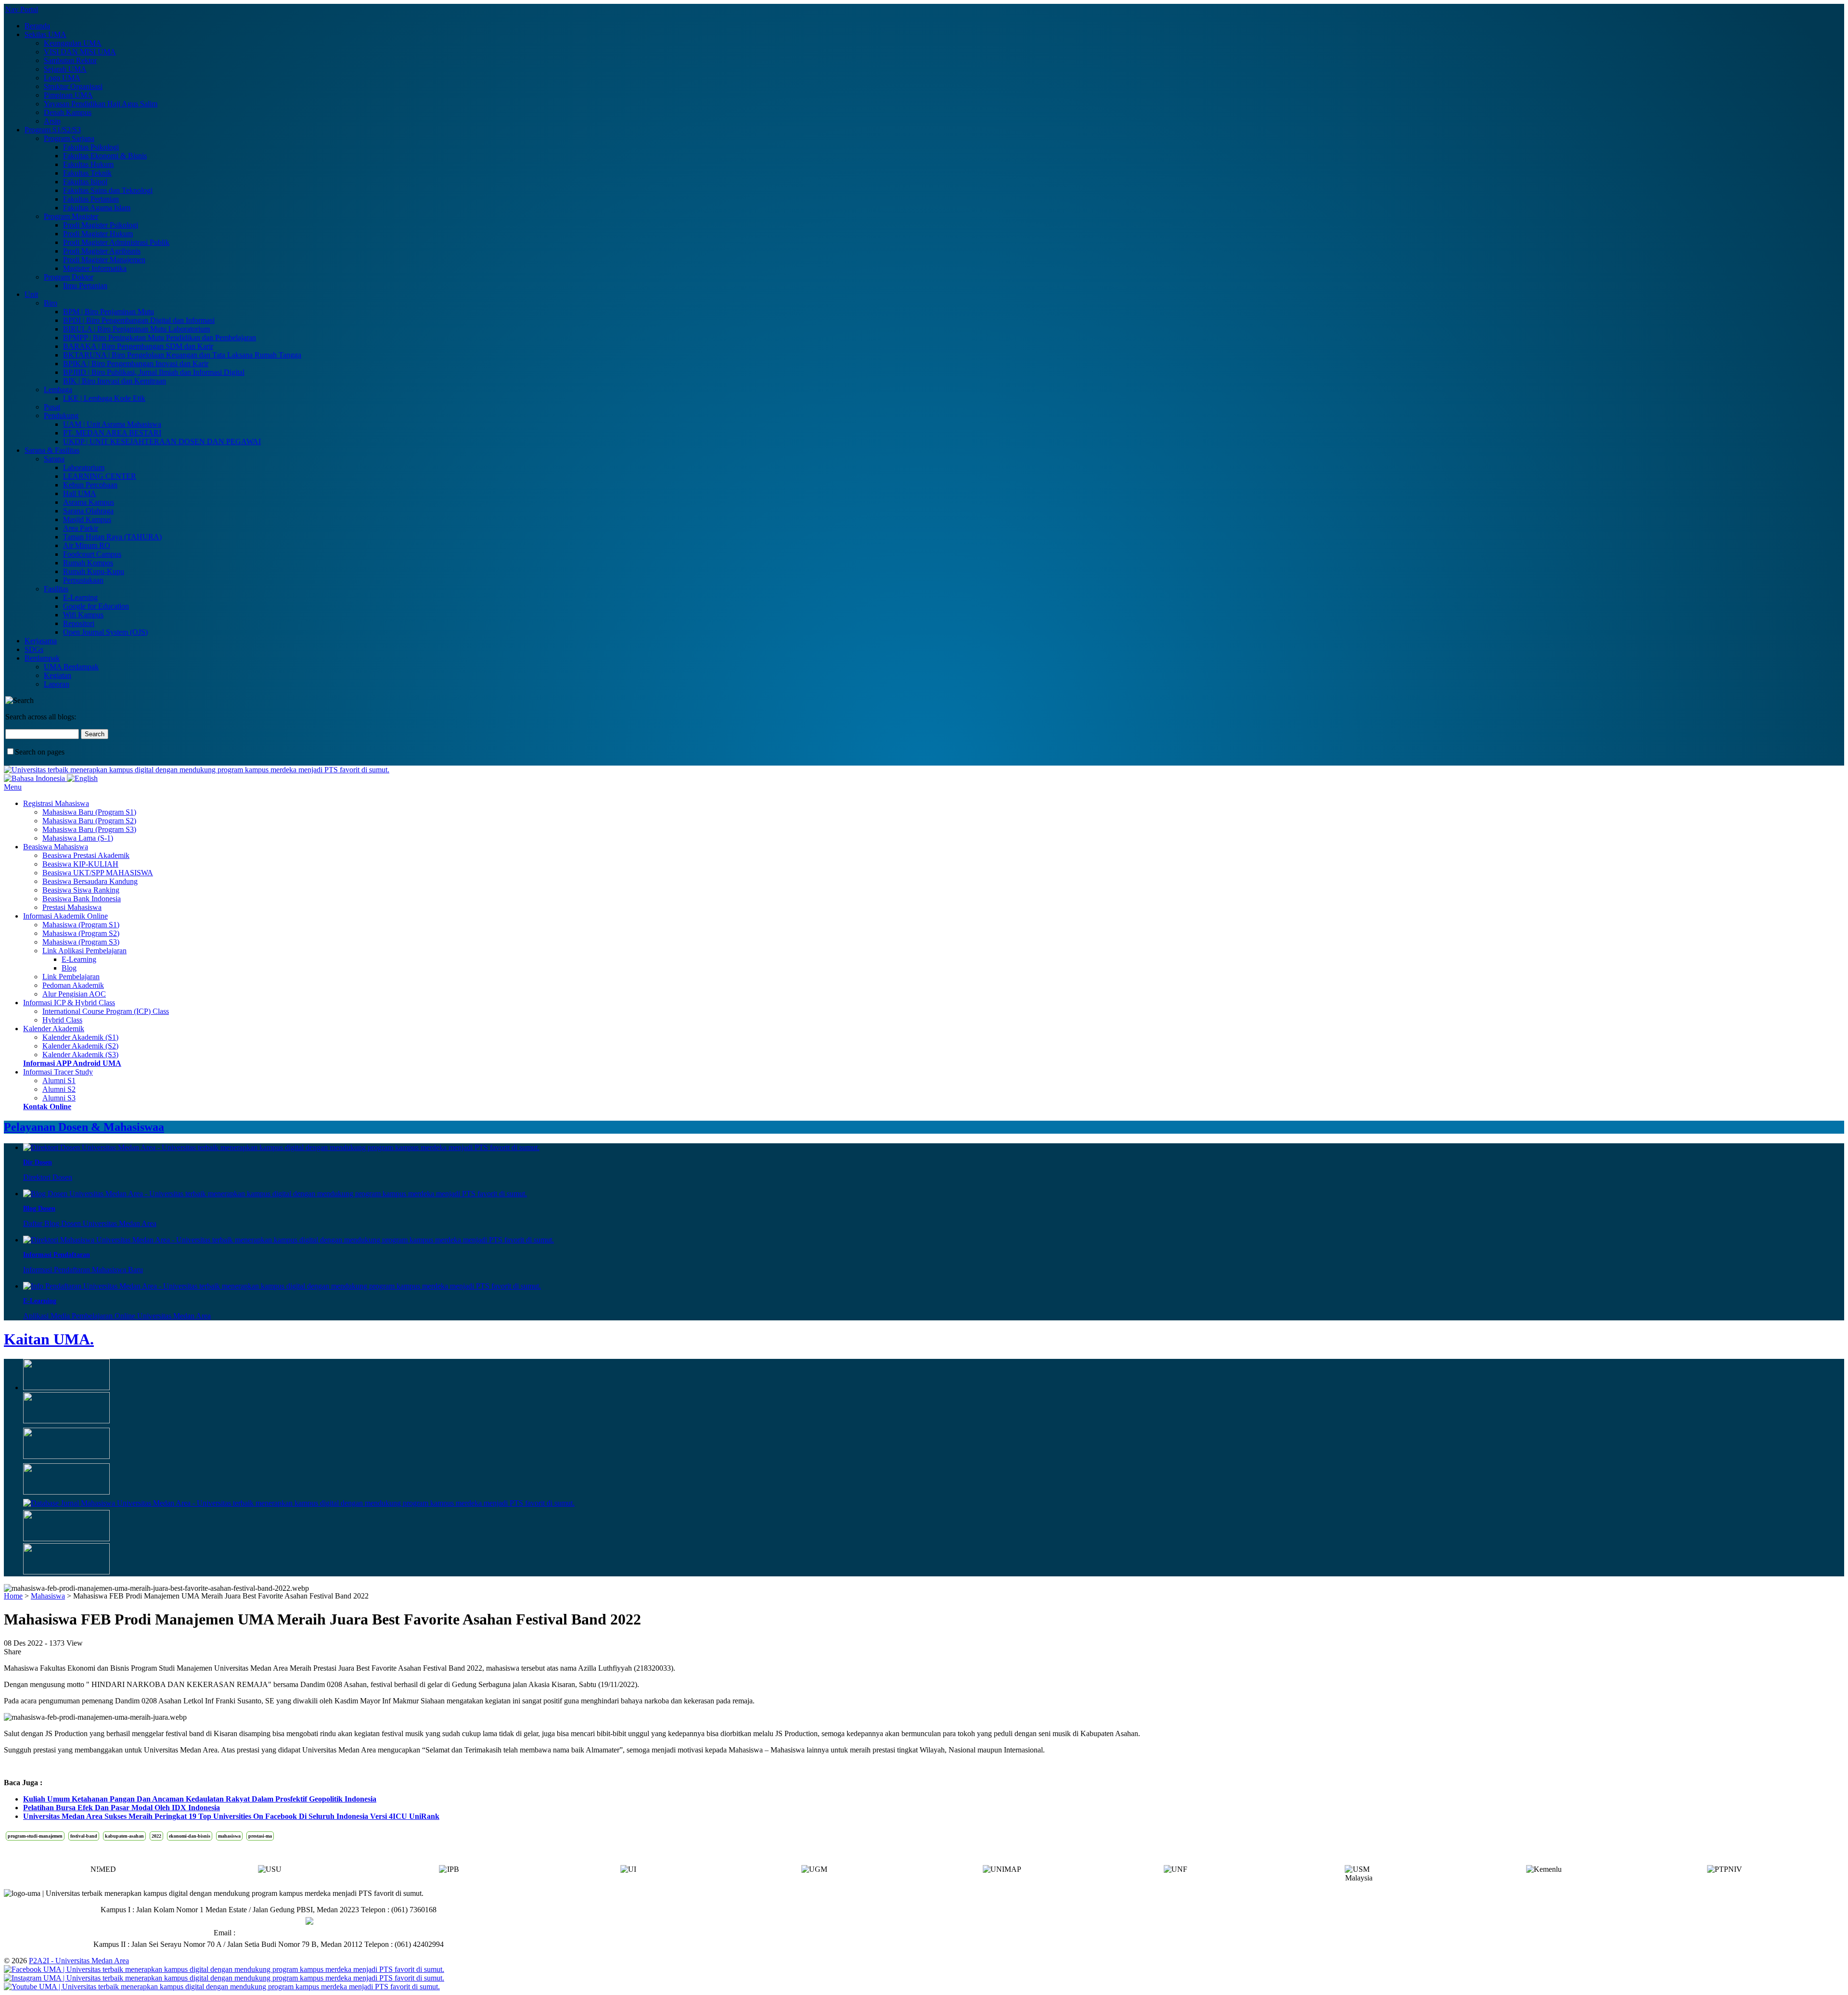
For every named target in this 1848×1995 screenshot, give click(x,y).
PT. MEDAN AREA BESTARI (112, 433)
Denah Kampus (68, 112)
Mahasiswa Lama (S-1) (78, 838)
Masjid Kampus (87, 519)
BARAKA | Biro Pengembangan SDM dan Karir (138, 346)
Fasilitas (56, 589)
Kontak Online (47, 1106)
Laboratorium (84, 467)
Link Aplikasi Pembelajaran (84, 951)
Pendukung (61, 416)
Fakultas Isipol (85, 182)
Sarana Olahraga (88, 511)
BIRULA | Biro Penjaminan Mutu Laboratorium (136, 329)
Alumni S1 (59, 1081)
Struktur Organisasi (73, 86)
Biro (51, 303)
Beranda (37, 26)
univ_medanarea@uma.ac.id (281, 1933)
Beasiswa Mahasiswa (56, 847)
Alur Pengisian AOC (74, 994)
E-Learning (80, 597)
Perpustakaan (83, 580)
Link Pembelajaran (71, 977)
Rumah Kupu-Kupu (94, 571)
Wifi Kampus (83, 615)
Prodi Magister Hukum (98, 234)
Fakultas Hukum (88, 164)
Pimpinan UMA (68, 95)
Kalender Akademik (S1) (80, 1037)
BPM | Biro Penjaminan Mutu (109, 312)
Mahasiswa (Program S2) (81, 933)
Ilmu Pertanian (85, 286)
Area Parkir (81, 528)
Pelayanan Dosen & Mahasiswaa (84, 1127)
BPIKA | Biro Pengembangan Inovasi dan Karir (136, 364)
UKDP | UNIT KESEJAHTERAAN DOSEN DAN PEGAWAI (162, 441)
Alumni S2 (59, 1089)
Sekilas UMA (45, 34)
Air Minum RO (87, 545)
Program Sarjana (69, 138)
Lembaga (58, 390)
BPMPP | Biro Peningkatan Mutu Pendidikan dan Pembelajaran (160, 338)
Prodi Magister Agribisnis (102, 251)
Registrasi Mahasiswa (56, 803)
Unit (31, 294)
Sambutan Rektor (70, 60)
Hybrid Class (62, 1020)
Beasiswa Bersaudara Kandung (90, 881)
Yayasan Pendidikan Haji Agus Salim (101, 104)
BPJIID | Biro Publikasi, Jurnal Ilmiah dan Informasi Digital (154, 372)
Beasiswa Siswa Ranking (81, 890)
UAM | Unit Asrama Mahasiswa (112, 424)
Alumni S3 (59, 1098)
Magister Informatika (95, 268)
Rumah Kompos (88, 563)
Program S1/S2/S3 (53, 130)
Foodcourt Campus (92, 554)
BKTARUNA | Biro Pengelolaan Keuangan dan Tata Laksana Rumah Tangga (182, 355)
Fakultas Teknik (87, 173)
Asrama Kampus (89, 502)
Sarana (54, 459)
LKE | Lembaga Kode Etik (104, 398)
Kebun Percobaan (90, 485)
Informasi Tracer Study (58, 1072)
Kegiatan (58, 675)
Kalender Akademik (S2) (80, 1046)
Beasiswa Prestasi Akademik (86, 855)
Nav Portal (22, 9)
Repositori (79, 623)
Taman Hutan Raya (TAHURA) (112, 537)
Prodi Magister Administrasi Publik (116, 242)
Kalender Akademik (54, 1029)
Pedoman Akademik (73, 985)
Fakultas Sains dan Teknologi (108, 190)
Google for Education (96, 606)
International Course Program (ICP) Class (106, 1011)
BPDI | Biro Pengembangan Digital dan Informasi (139, 320)
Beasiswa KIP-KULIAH (80, 864)
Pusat (52, 407)
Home (13, 1596)
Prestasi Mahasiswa (72, 907)
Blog (69, 968)
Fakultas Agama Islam (97, 208)
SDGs (34, 649)
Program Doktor (69, 277)
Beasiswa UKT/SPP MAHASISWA (98, 873)
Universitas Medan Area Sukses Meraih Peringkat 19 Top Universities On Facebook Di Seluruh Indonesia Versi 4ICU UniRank (231, 1816)
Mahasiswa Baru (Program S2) (89, 821)
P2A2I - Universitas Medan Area (79, 1961)
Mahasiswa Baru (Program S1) (89, 812)
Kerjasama (41, 641)
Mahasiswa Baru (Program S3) (89, 829)
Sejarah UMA (65, 69)
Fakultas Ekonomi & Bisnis (105, 156)
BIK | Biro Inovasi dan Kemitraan (115, 381)
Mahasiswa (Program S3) (81, 942)
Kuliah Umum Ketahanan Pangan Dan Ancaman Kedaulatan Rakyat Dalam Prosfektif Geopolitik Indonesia (200, 1799)
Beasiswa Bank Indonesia (82, 899)
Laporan (57, 684)
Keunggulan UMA (73, 43)
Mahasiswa (48, 1596)
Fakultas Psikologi (91, 147)
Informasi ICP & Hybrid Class (69, 1003)
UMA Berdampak (71, 667)
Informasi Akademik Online (65, 916)
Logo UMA (62, 78)
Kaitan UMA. (49, 1339)
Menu (13, 787)
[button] (1750, 1872)
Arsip (52, 121)
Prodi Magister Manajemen (104, 260)
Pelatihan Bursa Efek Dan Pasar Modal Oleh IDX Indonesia (122, 1808)
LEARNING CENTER (100, 476)
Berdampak (42, 658)
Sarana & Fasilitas (52, 450)
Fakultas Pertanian (91, 199)
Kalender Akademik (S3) (80, 1055)
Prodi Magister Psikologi (101, 225)
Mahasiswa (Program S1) (81, 925)
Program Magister (71, 216)
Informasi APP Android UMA (72, 1063)
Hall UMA (80, 493)
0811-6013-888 (281, 1921)
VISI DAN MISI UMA (80, 52)
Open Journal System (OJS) (105, 632)
